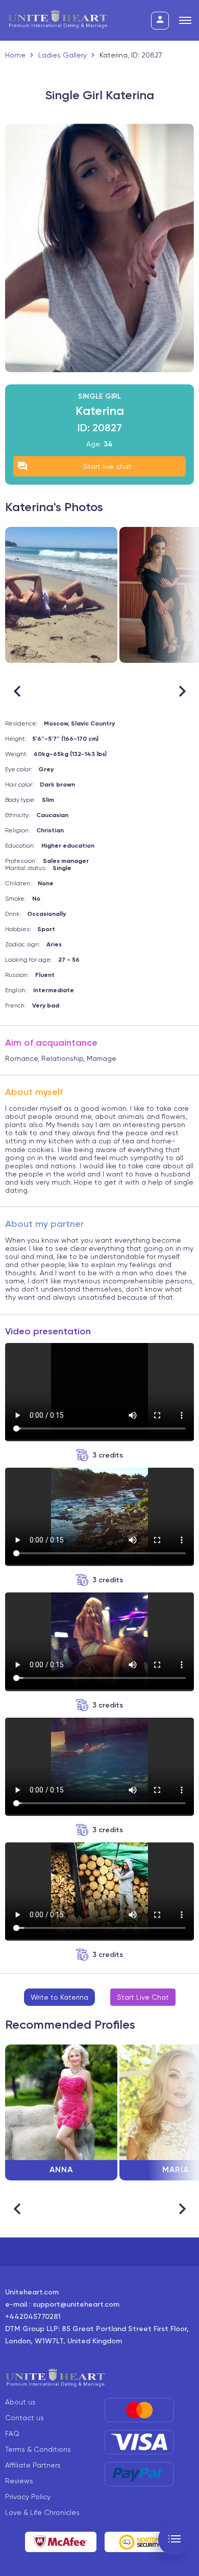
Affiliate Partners (33, 2465)
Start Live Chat (143, 1997)
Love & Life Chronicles (42, 2512)
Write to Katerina (59, 1997)
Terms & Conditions (38, 2449)
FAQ (12, 2433)
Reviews (19, 2481)
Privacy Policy (28, 2497)
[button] (182, 691)
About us (20, 2402)
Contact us (24, 2418)
